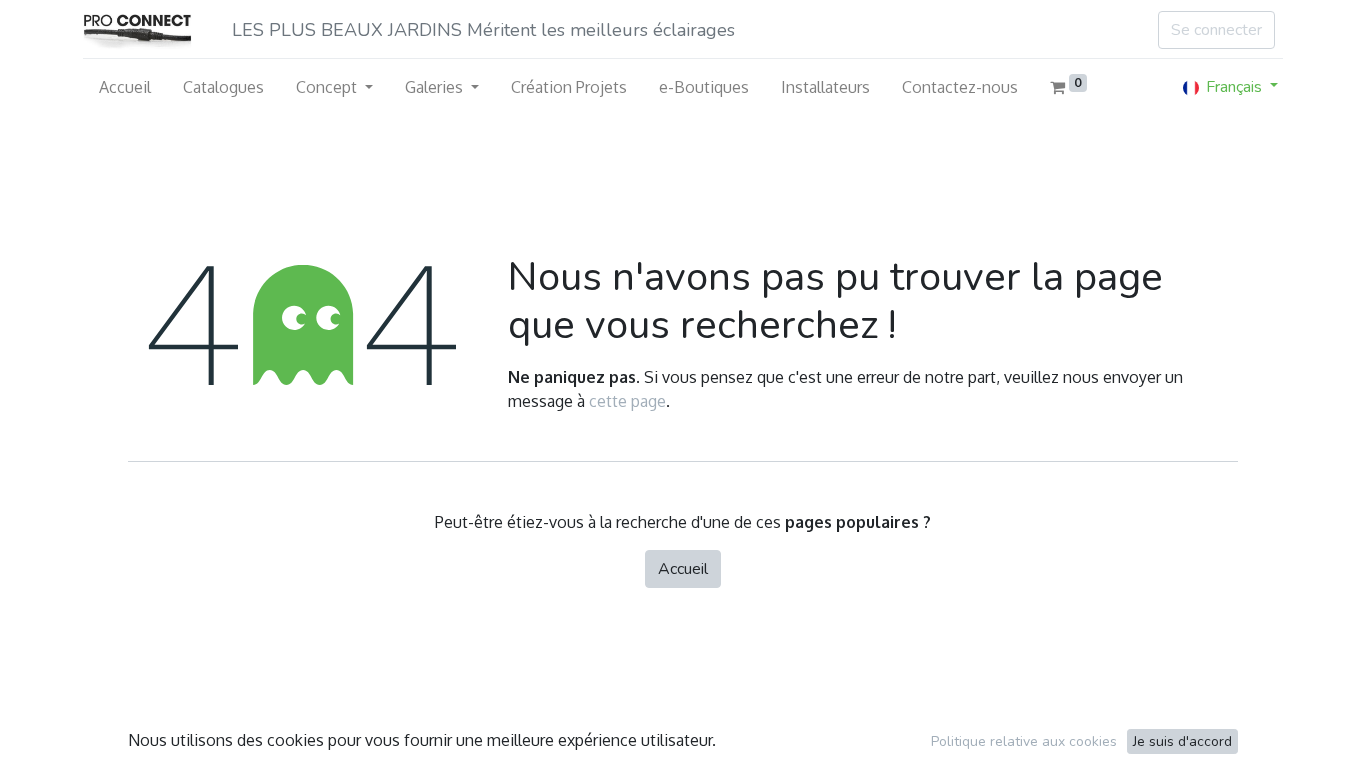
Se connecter (1216, 30)
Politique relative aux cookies (1024, 741)
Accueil (683, 569)
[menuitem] (125, 87)
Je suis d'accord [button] (1182, 741)
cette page (627, 401)
